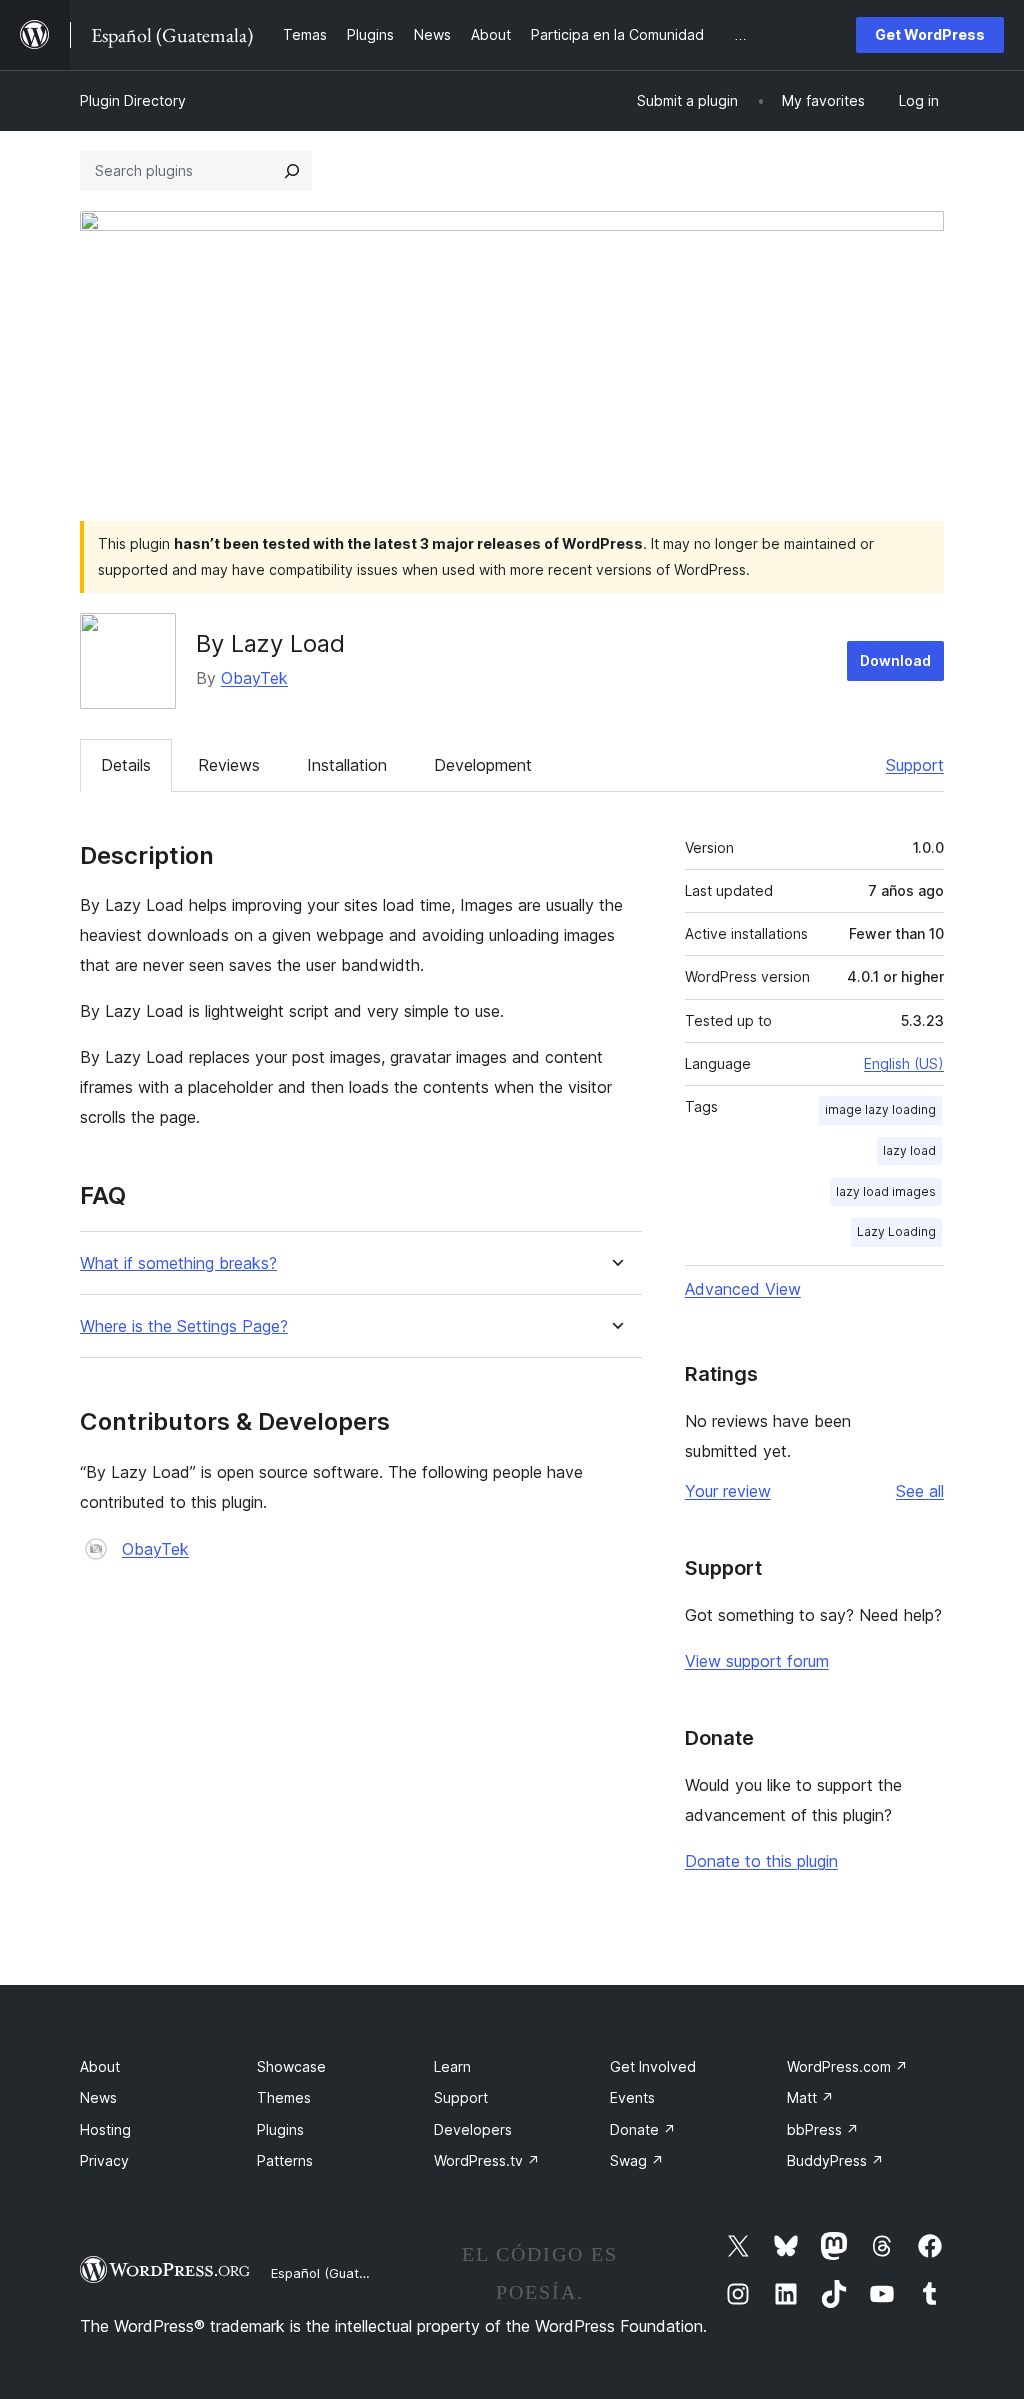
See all (920, 1491)
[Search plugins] (292, 171)
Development (483, 765)
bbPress (823, 2129)
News (98, 2097)
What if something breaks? (178, 1263)
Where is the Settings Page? (184, 1326)
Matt (810, 2097)
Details (126, 765)
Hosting (105, 2129)
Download (895, 660)
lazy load (909, 1150)
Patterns (285, 2160)
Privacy (104, 2160)
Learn (452, 2066)
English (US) (904, 1063)
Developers (473, 2129)
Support (915, 765)
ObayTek (254, 678)
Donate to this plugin (761, 1861)
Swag (637, 2160)
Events (632, 2097)
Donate (643, 2129)
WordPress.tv (487, 2160)
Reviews (229, 765)
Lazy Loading (896, 1231)
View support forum (757, 1661)
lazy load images (886, 1191)
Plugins (280, 2129)
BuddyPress (835, 2160)
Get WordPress (930, 34)
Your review (728, 1491)
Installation (347, 765)
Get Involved (653, 2066)
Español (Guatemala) (336, 2273)
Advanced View (743, 1289)
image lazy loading (880, 1109)
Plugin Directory (133, 100)
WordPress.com (847, 2066)
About (100, 2066)
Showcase (291, 2066)
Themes (284, 2097)
